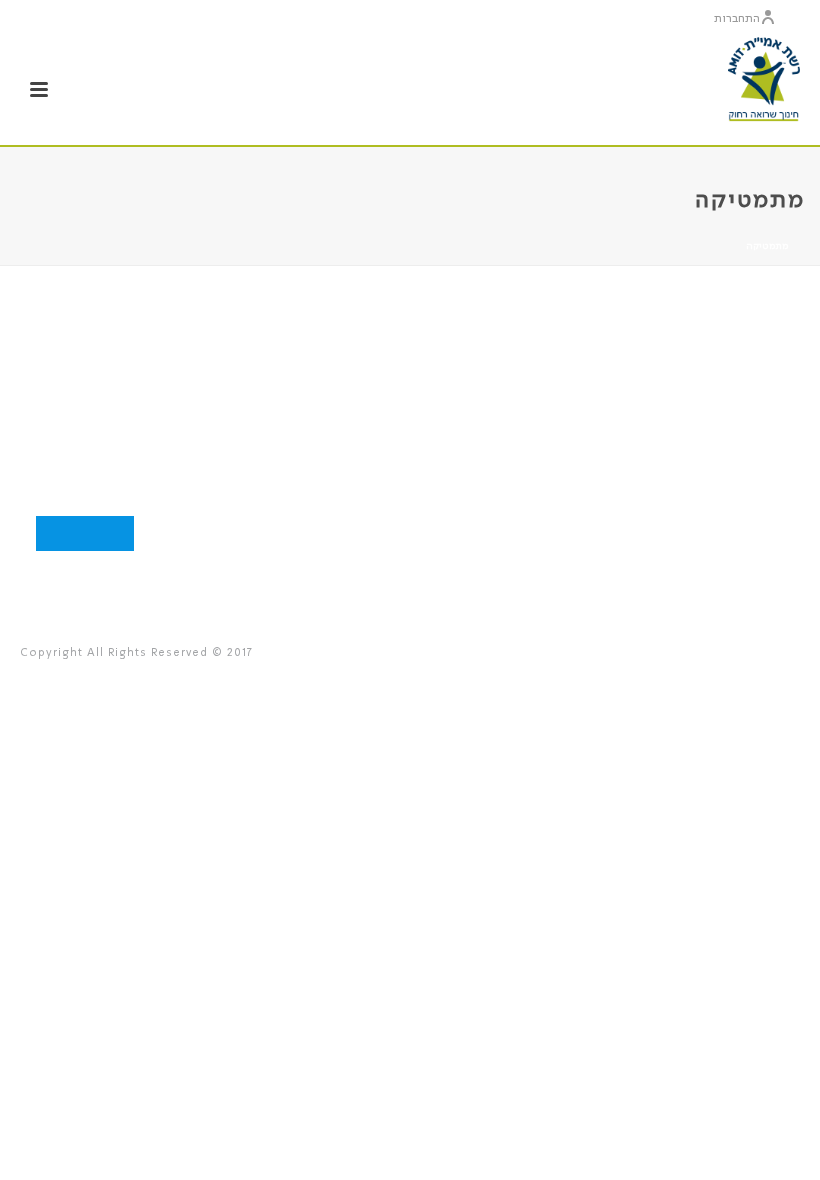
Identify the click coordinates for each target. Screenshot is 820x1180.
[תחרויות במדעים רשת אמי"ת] (764, 80)
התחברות (737, 19)
